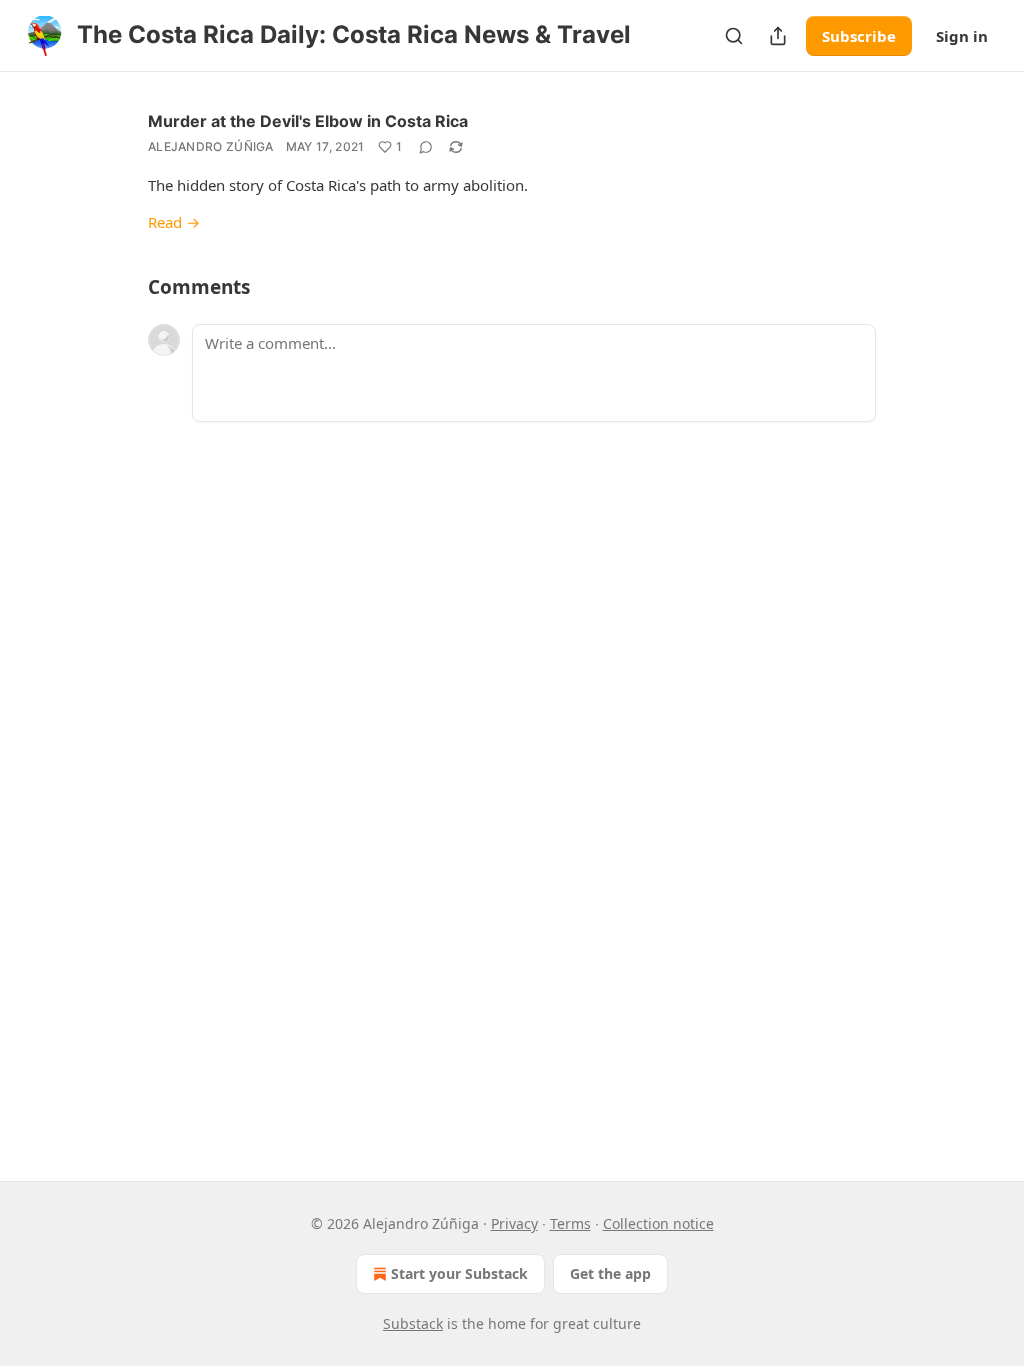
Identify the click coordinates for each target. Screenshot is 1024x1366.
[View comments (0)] (426, 147)
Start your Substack (459, 1273)
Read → (174, 222)
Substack (413, 1323)
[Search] (734, 36)
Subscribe (859, 36)
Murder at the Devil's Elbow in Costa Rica (308, 121)
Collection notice (658, 1223)
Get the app (610, 1273)
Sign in (962, 36)
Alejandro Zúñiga (211, 146)
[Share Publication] (778, 36)
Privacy (514, 1223)
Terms (570, 1223)
